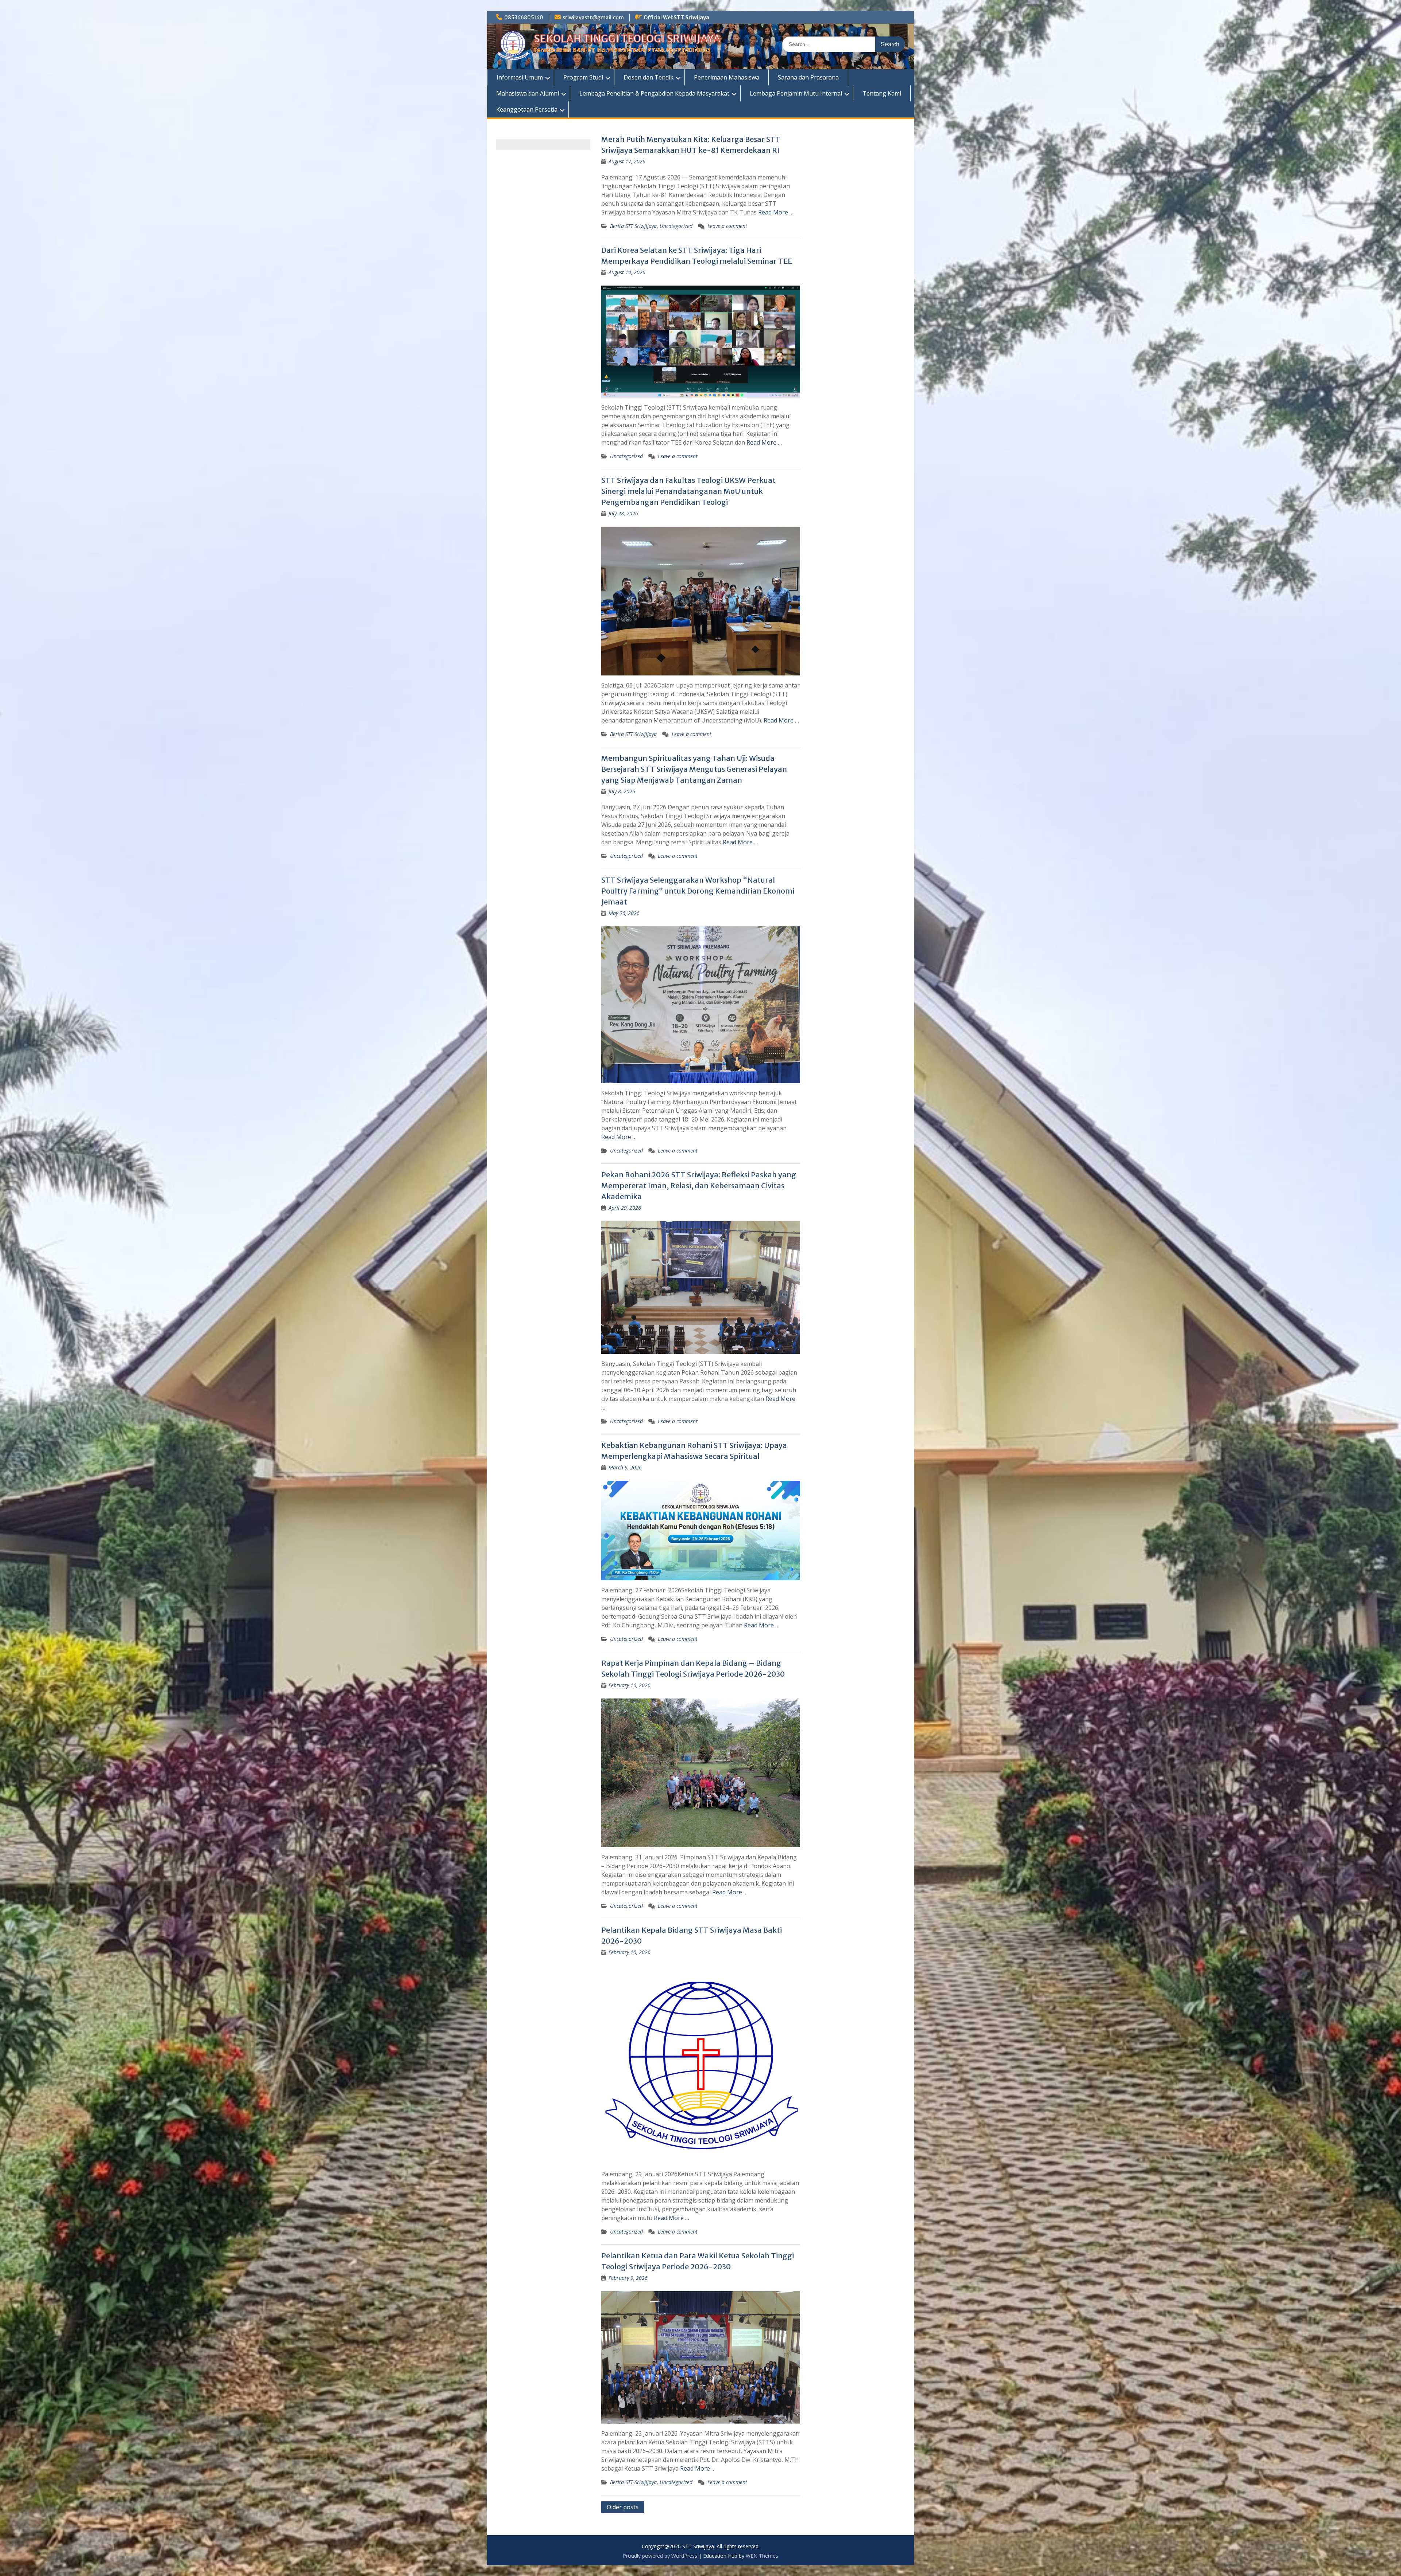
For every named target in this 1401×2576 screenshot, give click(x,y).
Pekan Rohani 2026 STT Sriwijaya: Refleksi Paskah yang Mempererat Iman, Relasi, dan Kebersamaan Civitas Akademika (699, 1186)
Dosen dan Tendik (649, 77)
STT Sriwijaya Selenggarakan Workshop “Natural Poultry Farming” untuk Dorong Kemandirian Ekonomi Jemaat (698, 891)
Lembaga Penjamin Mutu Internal (796, 93)
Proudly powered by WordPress (660, 2556)
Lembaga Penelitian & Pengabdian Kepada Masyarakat (654, 93)
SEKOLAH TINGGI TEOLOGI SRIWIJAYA (627, 39)
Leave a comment (727, 226)
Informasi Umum (520, 77)
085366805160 (524, 18)
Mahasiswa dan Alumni (528, 93)
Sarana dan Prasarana (808, 77)
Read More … (776, 212)
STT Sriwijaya (691, 18)
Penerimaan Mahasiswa (727, 77)
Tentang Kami (882, 93)
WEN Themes (762, 2556)
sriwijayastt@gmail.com (593, 18)
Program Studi (583, 77)
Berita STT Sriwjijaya (633, 226)
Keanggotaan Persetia (527, 109)
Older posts (623, 2507)
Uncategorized (676, 226)
